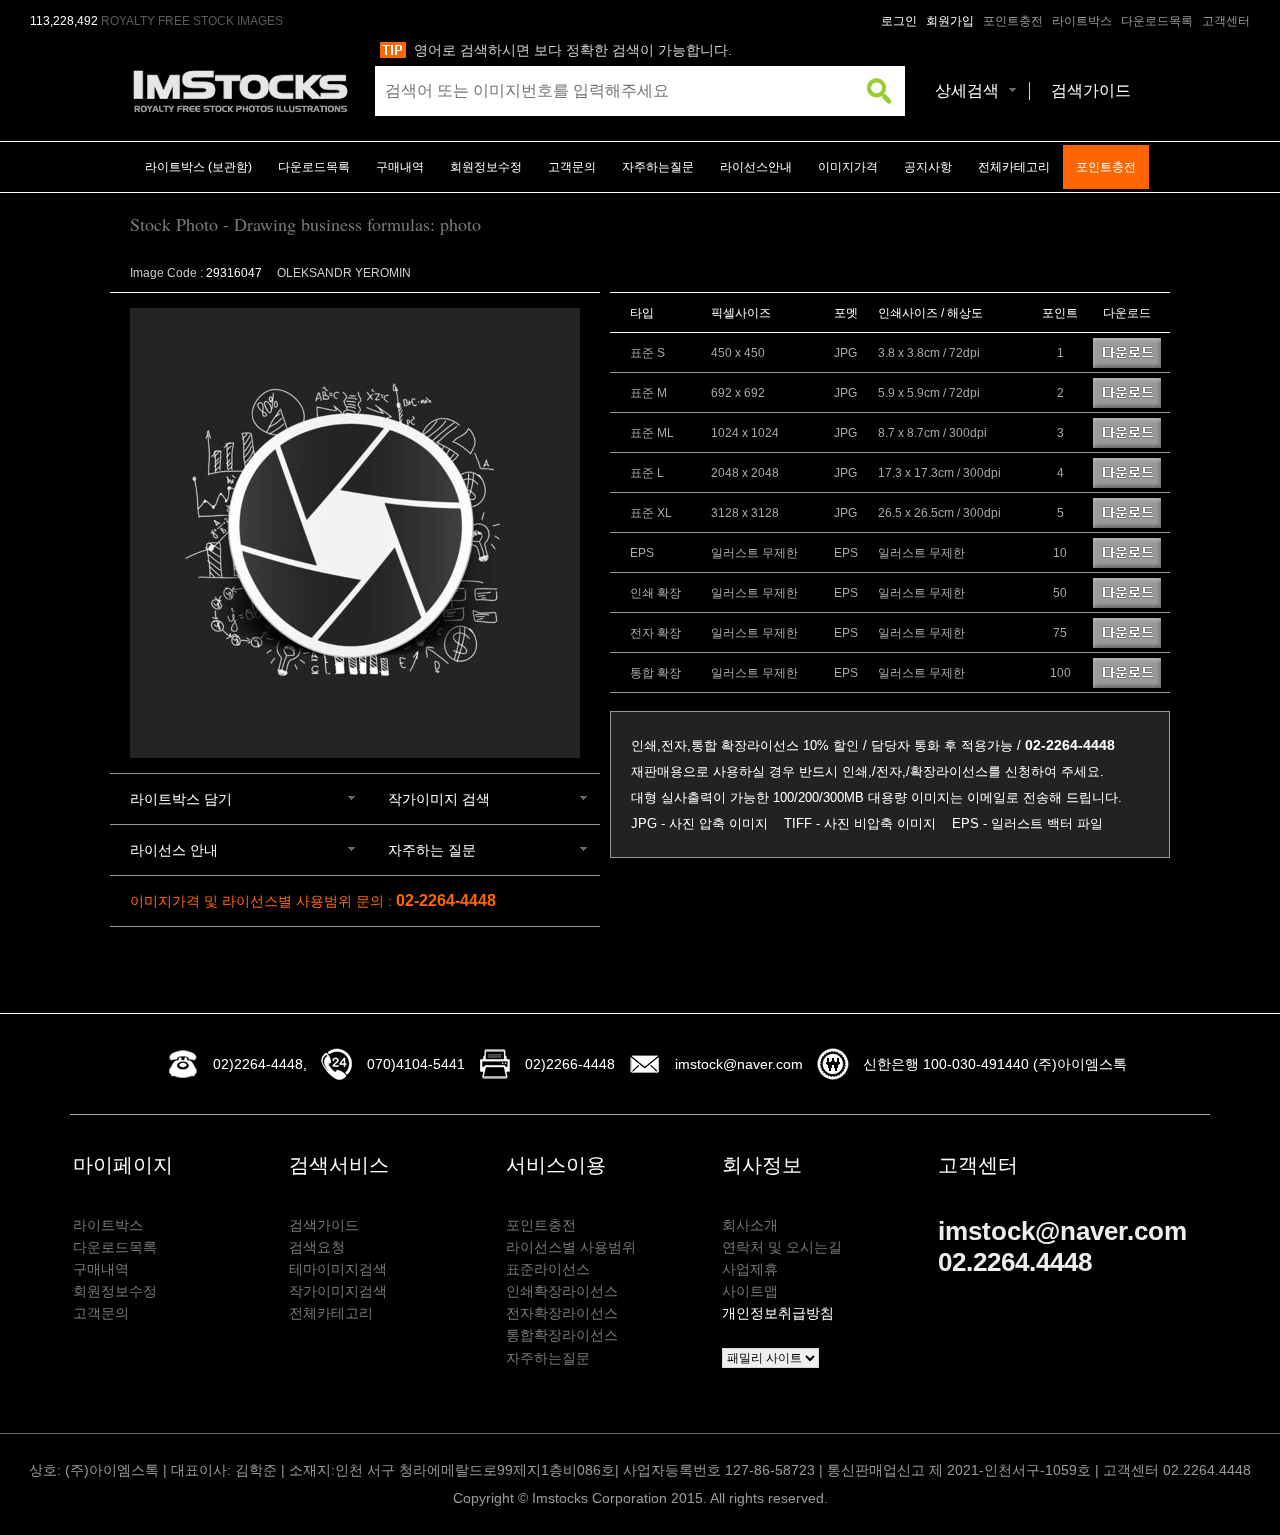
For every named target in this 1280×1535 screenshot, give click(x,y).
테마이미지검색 (338, 1269)
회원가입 (950, 21)
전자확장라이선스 (562, 1313)
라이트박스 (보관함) (198, 167)
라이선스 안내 (174, 850)
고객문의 (572, 167)
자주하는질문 (658, 167)
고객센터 (1226, 21)
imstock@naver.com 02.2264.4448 (1062, 1246)
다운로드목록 (1157, 21)
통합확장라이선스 (562, 1335)
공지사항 (928, 167)
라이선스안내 (756, 167)
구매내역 (400, 167)
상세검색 (967, 90)
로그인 (899, 21)
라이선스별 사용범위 (571, 1247)
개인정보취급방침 (778, 1313)
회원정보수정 (486, 167)
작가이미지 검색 (439, 799)
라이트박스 (1082, 21)
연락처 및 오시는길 (782, 1247)
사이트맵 (750, 1291)
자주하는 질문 (432, 850)
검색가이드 (1091, 90)
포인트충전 (1013, 21)
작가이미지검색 (338, 1291)
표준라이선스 (548, 1269)
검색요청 (317, 1247)
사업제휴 (750, 1269)
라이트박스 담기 (181, 799)
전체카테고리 (1014, 167)
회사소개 (750, 1225)
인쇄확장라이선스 (562, 1291)
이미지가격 (848, 167)
